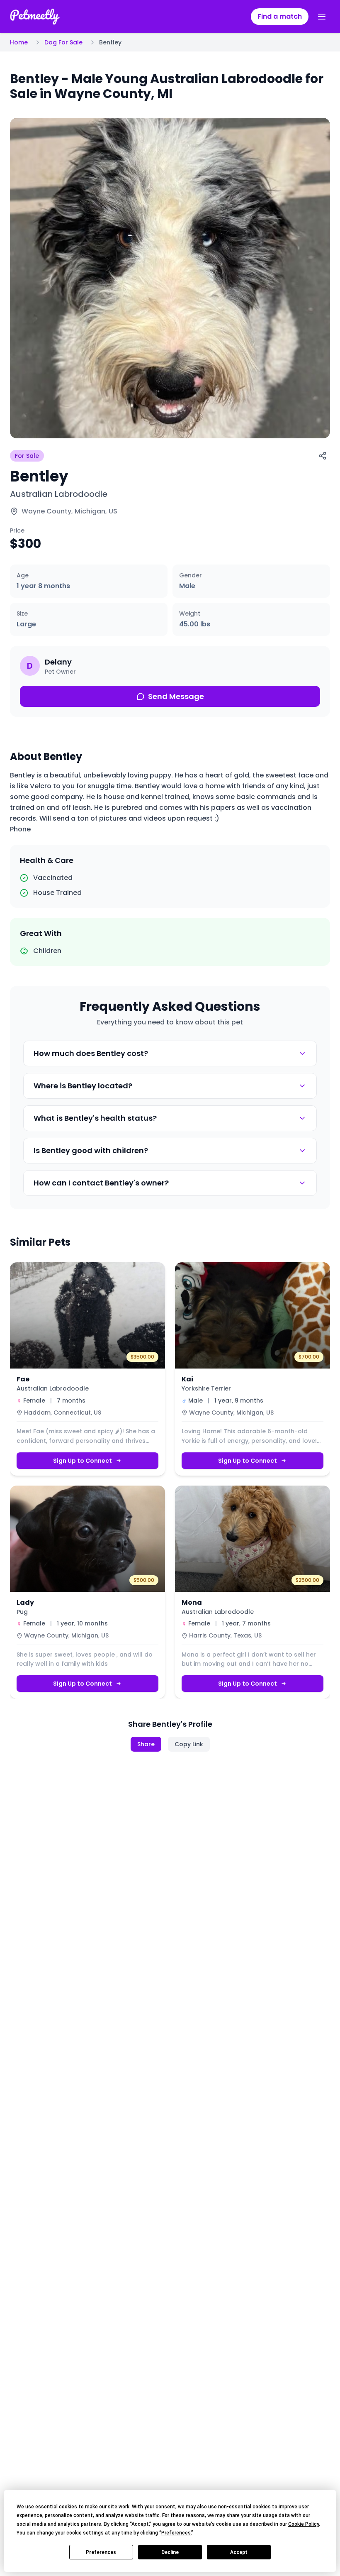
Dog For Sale (63, 42)
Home (19, 42)
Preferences (101, 2552)
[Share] (323, 456)
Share (146, 1744)
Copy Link (189, 1744)
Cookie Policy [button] (304, 2524)
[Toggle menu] (322, 17)
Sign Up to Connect (83, 1461)
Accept (239, 2552)
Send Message (176, 696)
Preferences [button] (176, 2533)
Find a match (280, 16)
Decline (170, 2552)
